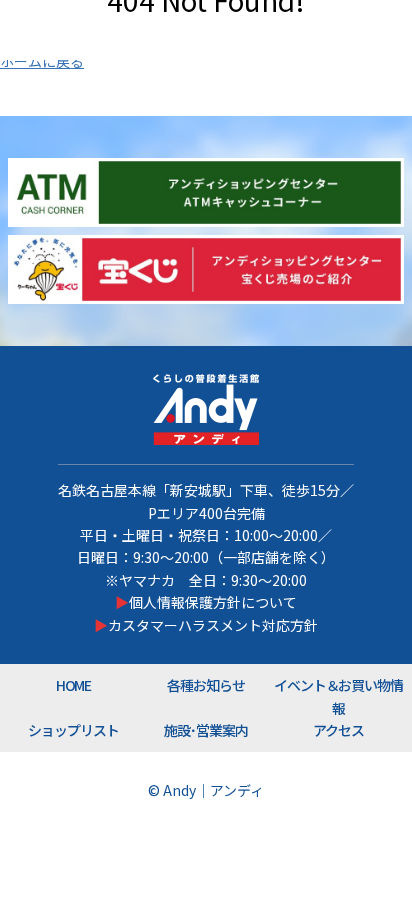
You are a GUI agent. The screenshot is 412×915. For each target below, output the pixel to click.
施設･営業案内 (206, 730)
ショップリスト (73, 730)
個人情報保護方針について (213, 602)
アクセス (338, 730)
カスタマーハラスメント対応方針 (213, 625)
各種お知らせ (206, 685)
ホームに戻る (42, 61)
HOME (74, 685)
